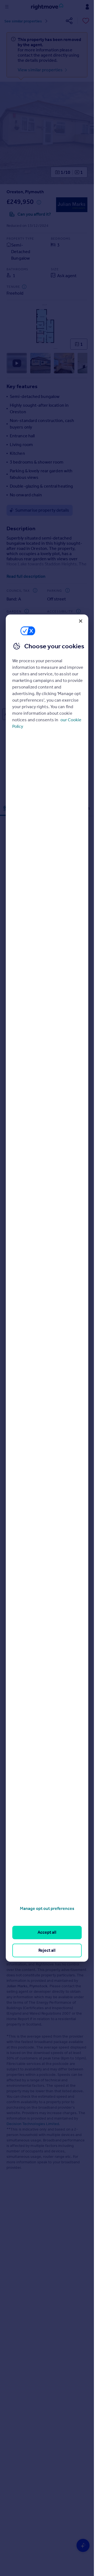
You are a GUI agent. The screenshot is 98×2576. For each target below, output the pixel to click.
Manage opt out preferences (47, 1908)
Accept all (47, 1932)
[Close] (81, 621)
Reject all (47, 1950)
